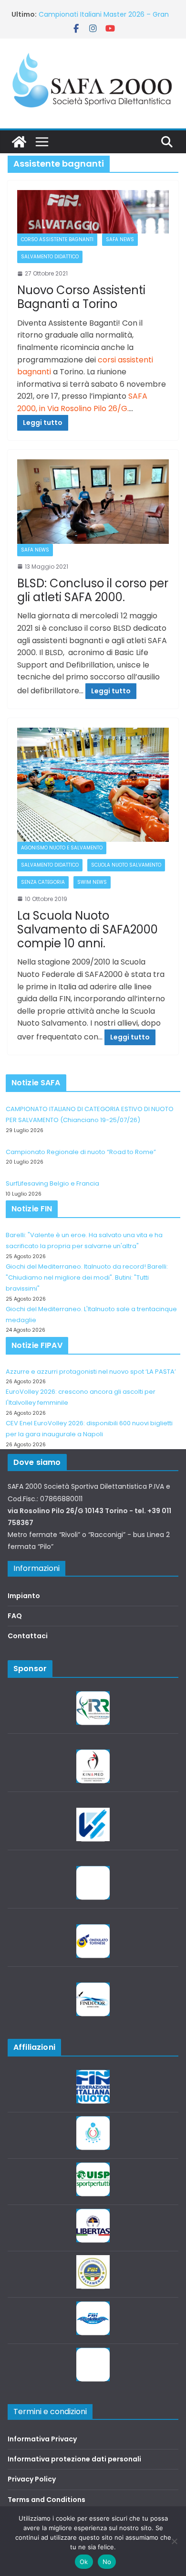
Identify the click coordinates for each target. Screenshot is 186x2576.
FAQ (15, 1616)
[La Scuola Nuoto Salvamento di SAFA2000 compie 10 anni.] (93, 785)
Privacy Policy (32, 2479)
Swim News (92, 882)
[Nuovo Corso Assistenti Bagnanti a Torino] (93, 212)
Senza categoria (43, 882)
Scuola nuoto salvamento (126, 865)
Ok (84, 2562)
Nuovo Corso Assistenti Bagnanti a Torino (81, 297)
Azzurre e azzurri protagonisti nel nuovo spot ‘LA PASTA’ (91, 1372)
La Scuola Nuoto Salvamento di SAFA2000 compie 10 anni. (88, 929)
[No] (174, 2541)
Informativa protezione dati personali (74, 2459)
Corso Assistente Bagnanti (57, 239)
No (107, 2562)
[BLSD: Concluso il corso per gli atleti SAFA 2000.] (93, 502)
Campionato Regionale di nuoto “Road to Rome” (81, 1152)
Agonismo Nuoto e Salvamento (62, 848)
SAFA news (120, 239)
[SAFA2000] (19, 142)
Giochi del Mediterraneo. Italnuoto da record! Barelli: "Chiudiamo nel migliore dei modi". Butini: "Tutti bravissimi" (87, 1278)
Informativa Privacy (42, 2439)
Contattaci (28, 1636)
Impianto (24, 1596)
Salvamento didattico (50, 257)
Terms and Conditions (46, 2500)
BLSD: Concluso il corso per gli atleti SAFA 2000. (93, 590)
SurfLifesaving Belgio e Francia (89, 9)
